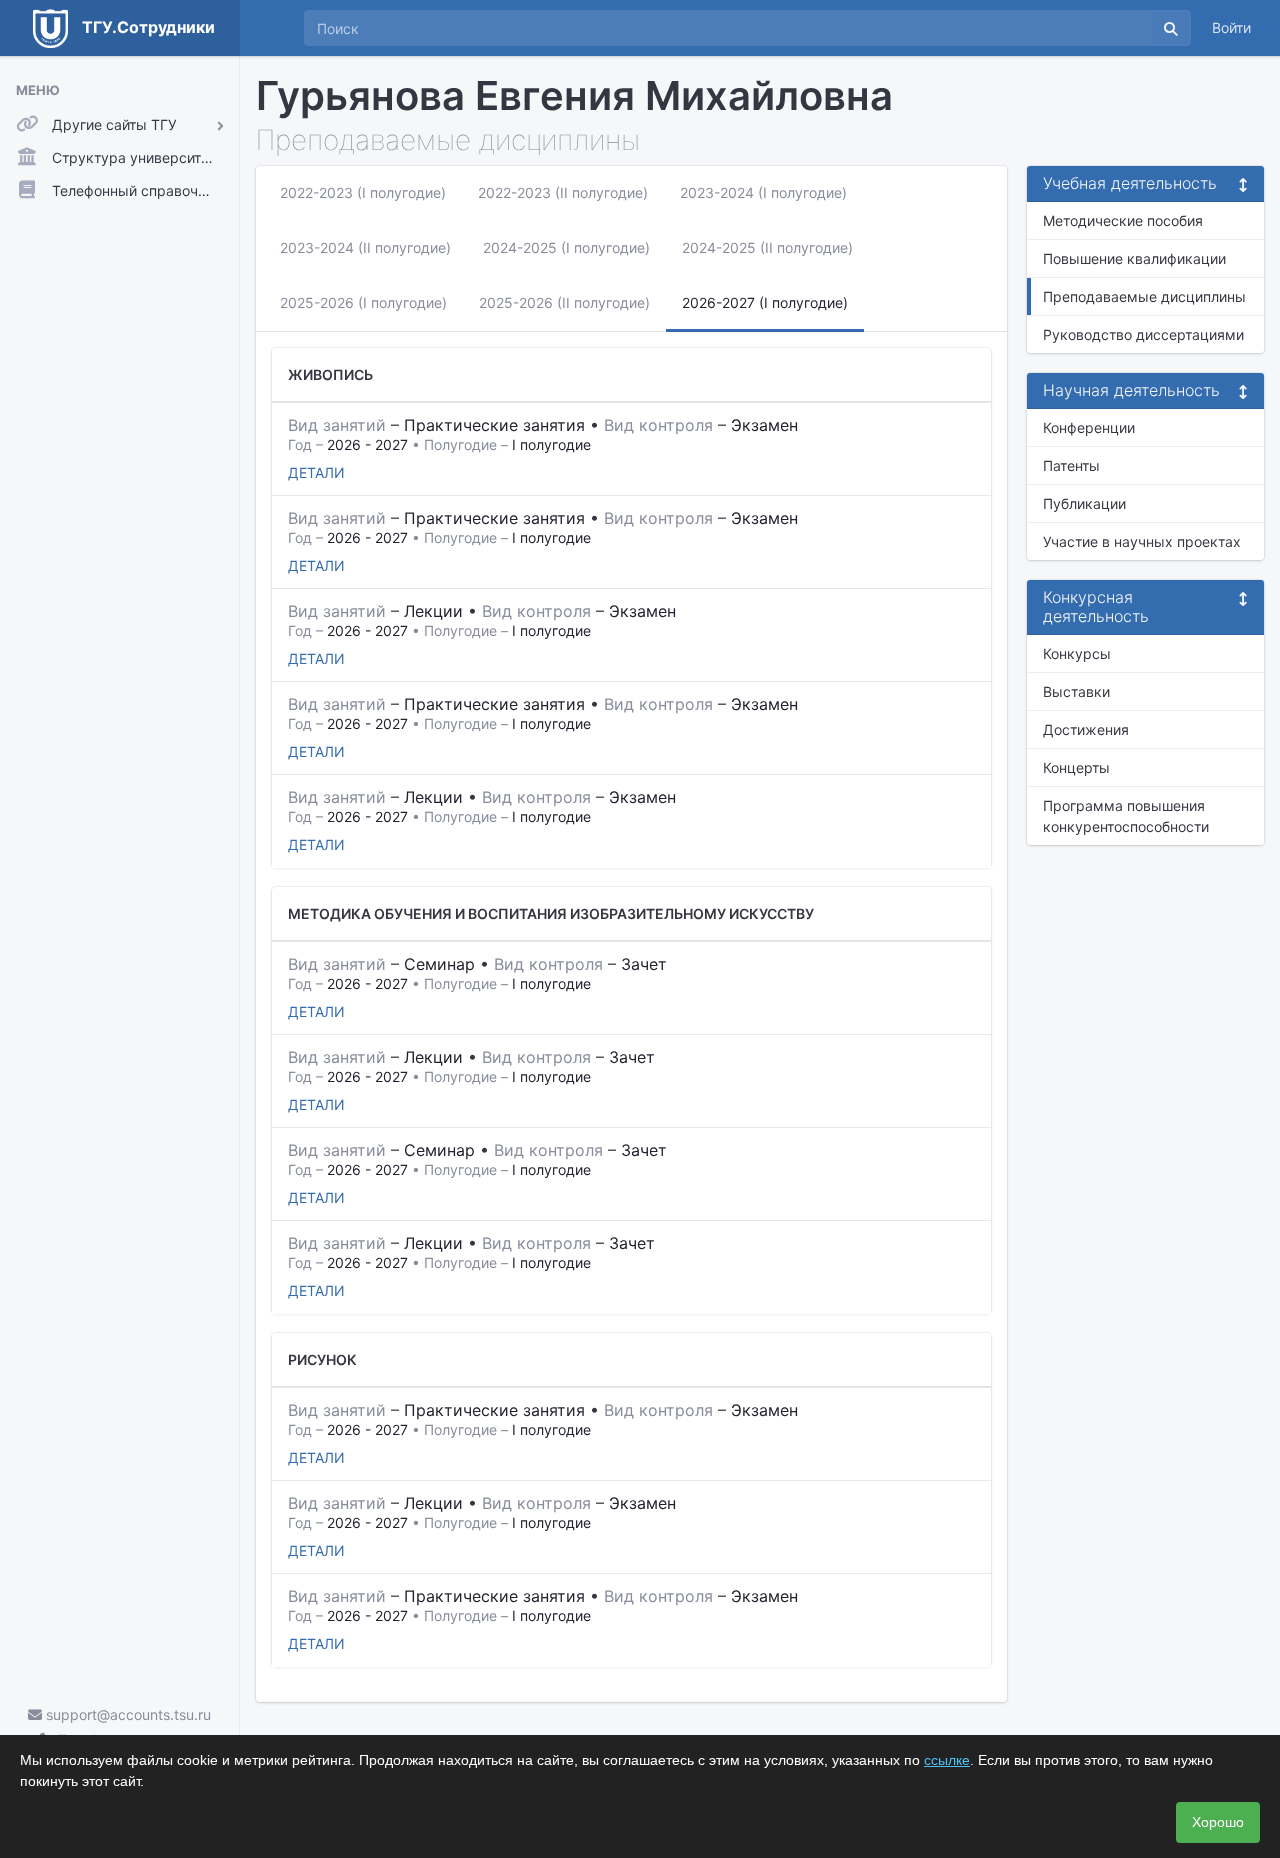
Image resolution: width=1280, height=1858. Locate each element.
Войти (1231, 27)
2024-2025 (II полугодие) (767, 247)
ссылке (947, 1760)
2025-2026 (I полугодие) (363, 302)
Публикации (1084, 503)
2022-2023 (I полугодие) (363, 192)
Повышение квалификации (1134, 258)
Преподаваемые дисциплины (1144, 296)
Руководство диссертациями (1143, 334)
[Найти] (1171, 28)
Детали (316, 472)
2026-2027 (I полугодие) (765, 302)
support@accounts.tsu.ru (126, 1714)
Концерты (1076, 767)
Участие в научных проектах (1142, 541)
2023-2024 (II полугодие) (365, 247)
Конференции (1089, 427)
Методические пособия (1123, 220)
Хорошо (1218, 1822)
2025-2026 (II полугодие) (564, 302)
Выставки (1076, 691)
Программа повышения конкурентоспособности (1126, 816)
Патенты (1071, 465)
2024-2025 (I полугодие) (566, 247)
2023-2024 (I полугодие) (763, 192)
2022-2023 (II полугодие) (563, 192)
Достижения (1086, 729)
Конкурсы (1077, 653)
